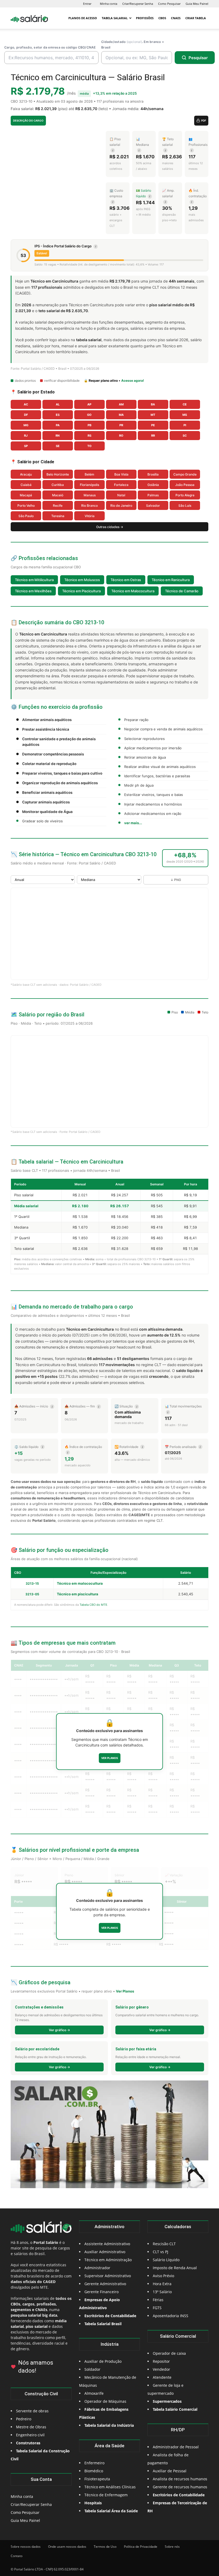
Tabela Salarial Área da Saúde (111, 2511)
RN (58, 436)
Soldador (92, 2369)
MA (121, 415)
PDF (204, 120)
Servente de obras (32, 2411)
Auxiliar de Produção (103, 2361)
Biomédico (94, 2471)
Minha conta (109, 4)
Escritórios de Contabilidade (179, 2495)
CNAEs (176, 18)
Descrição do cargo (28, 120)
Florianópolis (89, 485)
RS (89, 436)
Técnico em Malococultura (133, 591)
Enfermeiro (94, 2463)
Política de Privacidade (141, 2547)
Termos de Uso (105, 2547)
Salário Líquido (166, 2260)
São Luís (185, 506)
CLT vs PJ (161, 2252)
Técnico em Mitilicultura (34, 580)
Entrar (87, 4)
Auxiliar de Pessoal (170, 2471)
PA (58, 425)
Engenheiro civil (30, 2435)
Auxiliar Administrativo (105, 2252)
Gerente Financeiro (101, 2292)
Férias (158, 2300)
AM (121, 404)
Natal (121, 495)
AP (89, 404)
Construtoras (28, 2443)
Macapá (26, 495)
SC (185, 436)
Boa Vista (121, 474)
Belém (89, 474)
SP (26, 446)
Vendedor (161, 2369)
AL (58, 404)
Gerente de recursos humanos (180, 2487)
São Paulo (26, 516)
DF (26, 415)
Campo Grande (185, 474)
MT (153, 415)
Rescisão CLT (164, 2244)
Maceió (58, 495)
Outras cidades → (110, 527)
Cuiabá (26, 485)
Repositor (161, 2361)
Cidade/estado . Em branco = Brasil (133, 45)
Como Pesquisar (169, 4)
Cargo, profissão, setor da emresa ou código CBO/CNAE (50, 47)
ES (58, 415)
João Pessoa (185, 485)
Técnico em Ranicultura (171, 580)
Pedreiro (24, 2419)
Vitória (90, 516)
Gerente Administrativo (105, 2284)
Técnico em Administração (108, 2260)
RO (121, 436)
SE (58, 446)
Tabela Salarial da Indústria (109, 2425)
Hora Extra (162, 2284)
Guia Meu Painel (197, 4)
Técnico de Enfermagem (106, 2495)
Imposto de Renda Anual (175, 2268)
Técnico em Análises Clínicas (110, 2487)
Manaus (90, 495)
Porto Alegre (185, 495)
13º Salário (162, 2292)
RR (153, 436)
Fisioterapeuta (97, 2479)
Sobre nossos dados (26, 2547)
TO (89, 446)
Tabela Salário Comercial (175, 2409)
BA (153, 404)
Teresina (58, 516)
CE (185, 404)
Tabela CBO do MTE (93, 1605)
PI (185, 425)
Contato (17, 2556)
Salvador (153, 506)
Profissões (145, 18)
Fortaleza (121, 485)
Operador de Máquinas (105, 2401)
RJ (26, 436)
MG (26, 425)
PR (121, 425)
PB (89, 425)
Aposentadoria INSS (171, 2316)
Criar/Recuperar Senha (138, 4)
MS (185, 415)
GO (89, 415)
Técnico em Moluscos (82, 580)
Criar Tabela (196, 18)
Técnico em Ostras (126, 580)
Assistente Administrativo (107, 2244)
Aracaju (26, 474)
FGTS (157, 2308)
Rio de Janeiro (121, 506)
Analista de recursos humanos (180, 2479)
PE (153, 425)
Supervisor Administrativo (108, 2276)
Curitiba (58, 485)
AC (26, 404)
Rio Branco (89, 506)
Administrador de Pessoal (176, 2447)
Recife (58, 506)
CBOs (162, 18)
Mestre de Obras (31, 2427)
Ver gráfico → (59, 2030)
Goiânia (153, 485)
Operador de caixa (169, 2353)
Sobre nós (172, 2547)
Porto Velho (26, 506)
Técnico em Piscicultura (81, 591)
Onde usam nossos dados (67, 2547)
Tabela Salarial (115, 18)
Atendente (162, 2377)
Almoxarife (94, 2393)
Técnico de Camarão (182, 591)
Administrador (97, 2268)
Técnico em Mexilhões (33, 591)
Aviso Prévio (163, 2276)
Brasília (153, 474)
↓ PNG (176, 880)
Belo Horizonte (58, 474)
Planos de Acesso (83, 18)
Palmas (153, 495)
